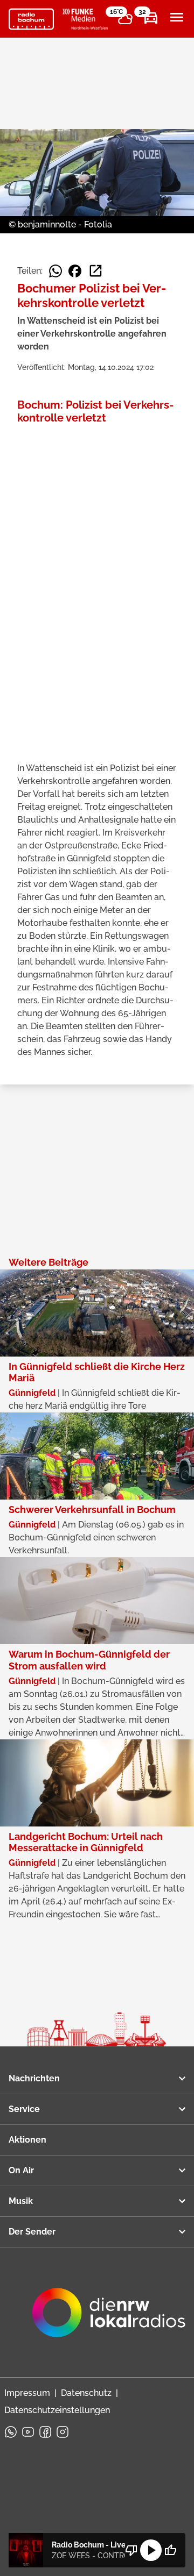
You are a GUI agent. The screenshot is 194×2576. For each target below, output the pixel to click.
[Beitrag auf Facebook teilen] (75, 271)
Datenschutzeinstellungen (57, 2410)
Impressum (27, 2393)
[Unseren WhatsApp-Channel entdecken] (11, 2432)
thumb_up (170, 2550)
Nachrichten (34, 2078)
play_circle (151, 2550)
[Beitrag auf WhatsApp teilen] (56, 271)
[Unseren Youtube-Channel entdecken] (28, 2432)
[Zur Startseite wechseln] (31, 19)
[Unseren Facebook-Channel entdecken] (45, 2432)
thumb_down (131, 2550)
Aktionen (27, 2140)
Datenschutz (86, 2393)
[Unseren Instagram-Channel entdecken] (63, 2432)
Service (24, 2109)
